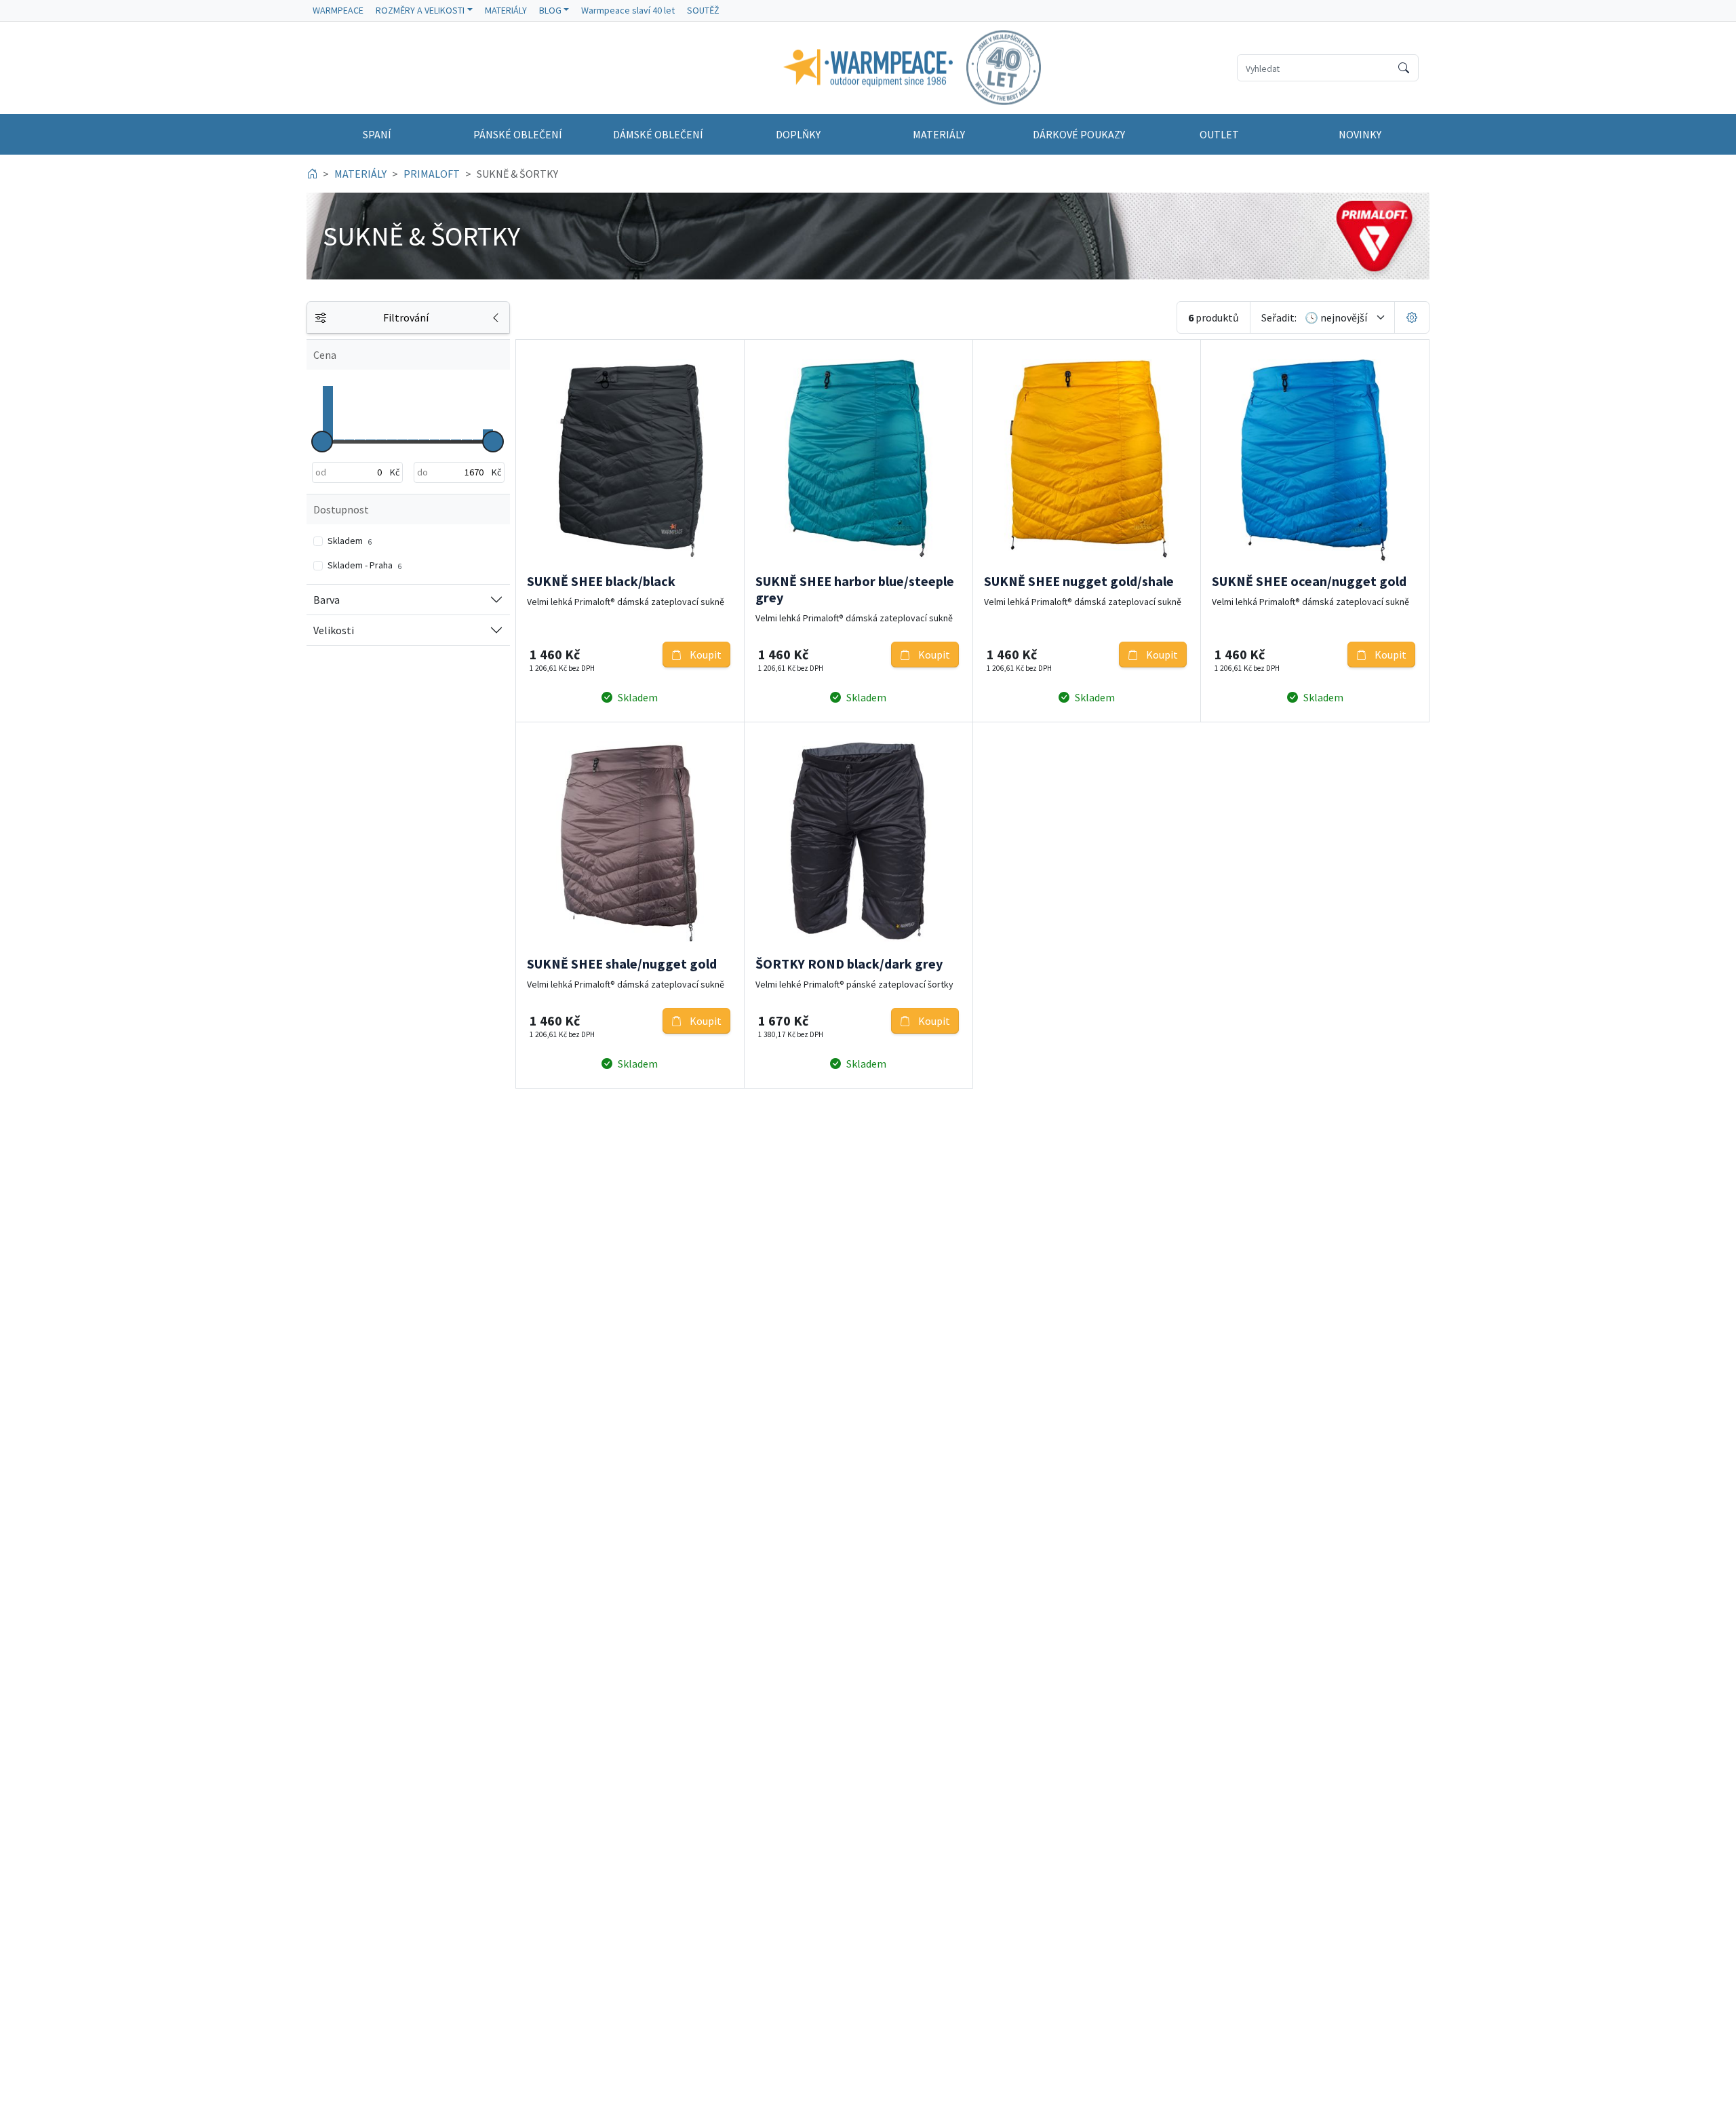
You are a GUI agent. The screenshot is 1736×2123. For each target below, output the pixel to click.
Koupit (705, 655)
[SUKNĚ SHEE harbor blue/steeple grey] (859, 459)
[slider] (322, 442)
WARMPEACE (338, 10)
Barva (327, 600)
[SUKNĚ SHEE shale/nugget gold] (630, 842)
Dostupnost (341, 509)
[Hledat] (1404, 68)
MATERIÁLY (506, 10)
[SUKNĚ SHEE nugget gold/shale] (1087, 459)
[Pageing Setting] (1412, 317)
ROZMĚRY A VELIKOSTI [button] (420, 10)
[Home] (312, 174)
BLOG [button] (550, 10)
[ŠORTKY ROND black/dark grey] (859, 842)
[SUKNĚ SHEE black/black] (630, 459)
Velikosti (334, 630)
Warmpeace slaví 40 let (628, 10)
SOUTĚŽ (703, 10)
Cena (325, 355)
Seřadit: (1279, 317)
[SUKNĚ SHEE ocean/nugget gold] (1315, 459)
